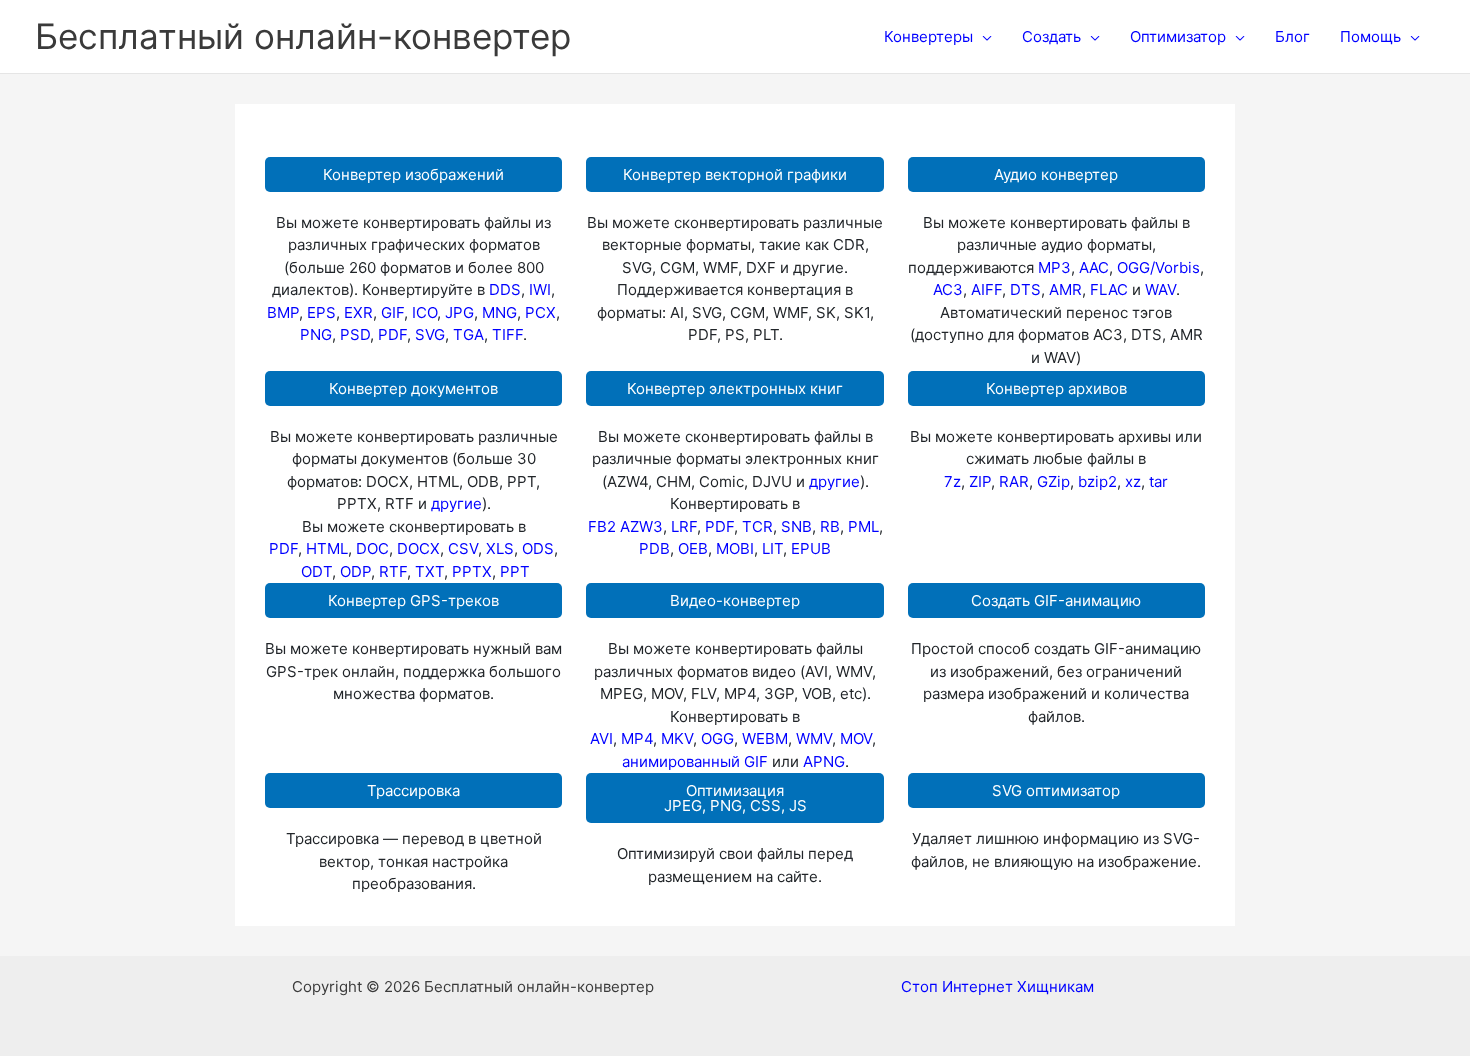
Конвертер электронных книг (735, 388)
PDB (654, 548)
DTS (1025, 289)
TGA (468, 334)
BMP (283, 312)
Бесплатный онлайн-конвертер (303, 36)
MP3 (1054, 267)
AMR (1065, 289)
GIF (392, 312)
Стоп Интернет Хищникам (997, 986)
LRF (684, 526)
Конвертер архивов (1056, 388)
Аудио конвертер (1056, 174)
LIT (772, 548)
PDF (392, 334)
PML (863, 526)
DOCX (418, 548)
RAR (1014, 481)
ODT (316, 571)
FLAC (1109, 289)
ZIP (980, 481)
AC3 (948, 289)
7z (952, 481)
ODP (355, 571)
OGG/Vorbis (1158, 267)
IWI (540, 289)
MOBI (735, 548)
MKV (677, 738)
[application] (982, 37)
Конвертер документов (413, 388)
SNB (796, 526)
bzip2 (1097, 481)
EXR (358, 312)
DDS (505, 289)
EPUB (811, 548)
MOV (856, 738)
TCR (757, 526)
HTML (327, 548)
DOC (372, 548)
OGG (717, 738)
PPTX (472, 571)
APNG (824, 761)
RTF (393, 571)
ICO (424, 312)
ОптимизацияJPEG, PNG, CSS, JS (735, 798)
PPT (515, 571)
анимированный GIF (695, 761)
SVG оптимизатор (1056, 790)
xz (1133, 481)
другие (456, 503)
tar (1158, 481)
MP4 (637, 738)
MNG (499, 312)
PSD (355, 334)
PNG (316, 334)
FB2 (602, 526)
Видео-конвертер (735, 600)
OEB (693, 548)
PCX (540, 312)
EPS (321, 312)
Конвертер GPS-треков (413, 600)
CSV (463, 548)
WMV (814, 738)
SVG (430, 334)
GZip (1053, 481)
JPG (459, 312)
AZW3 (641, 526)
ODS (538, 548)
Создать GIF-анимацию (1056, 600)
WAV (1160, 289)
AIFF (986, 289)
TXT (429, 571)
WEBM (765, 738)
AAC (1094, 267)
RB (830, 526)
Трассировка (413, 790)
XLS (500, 548)
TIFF (507, 334)
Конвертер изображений (413, 174)
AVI (601, 738)
